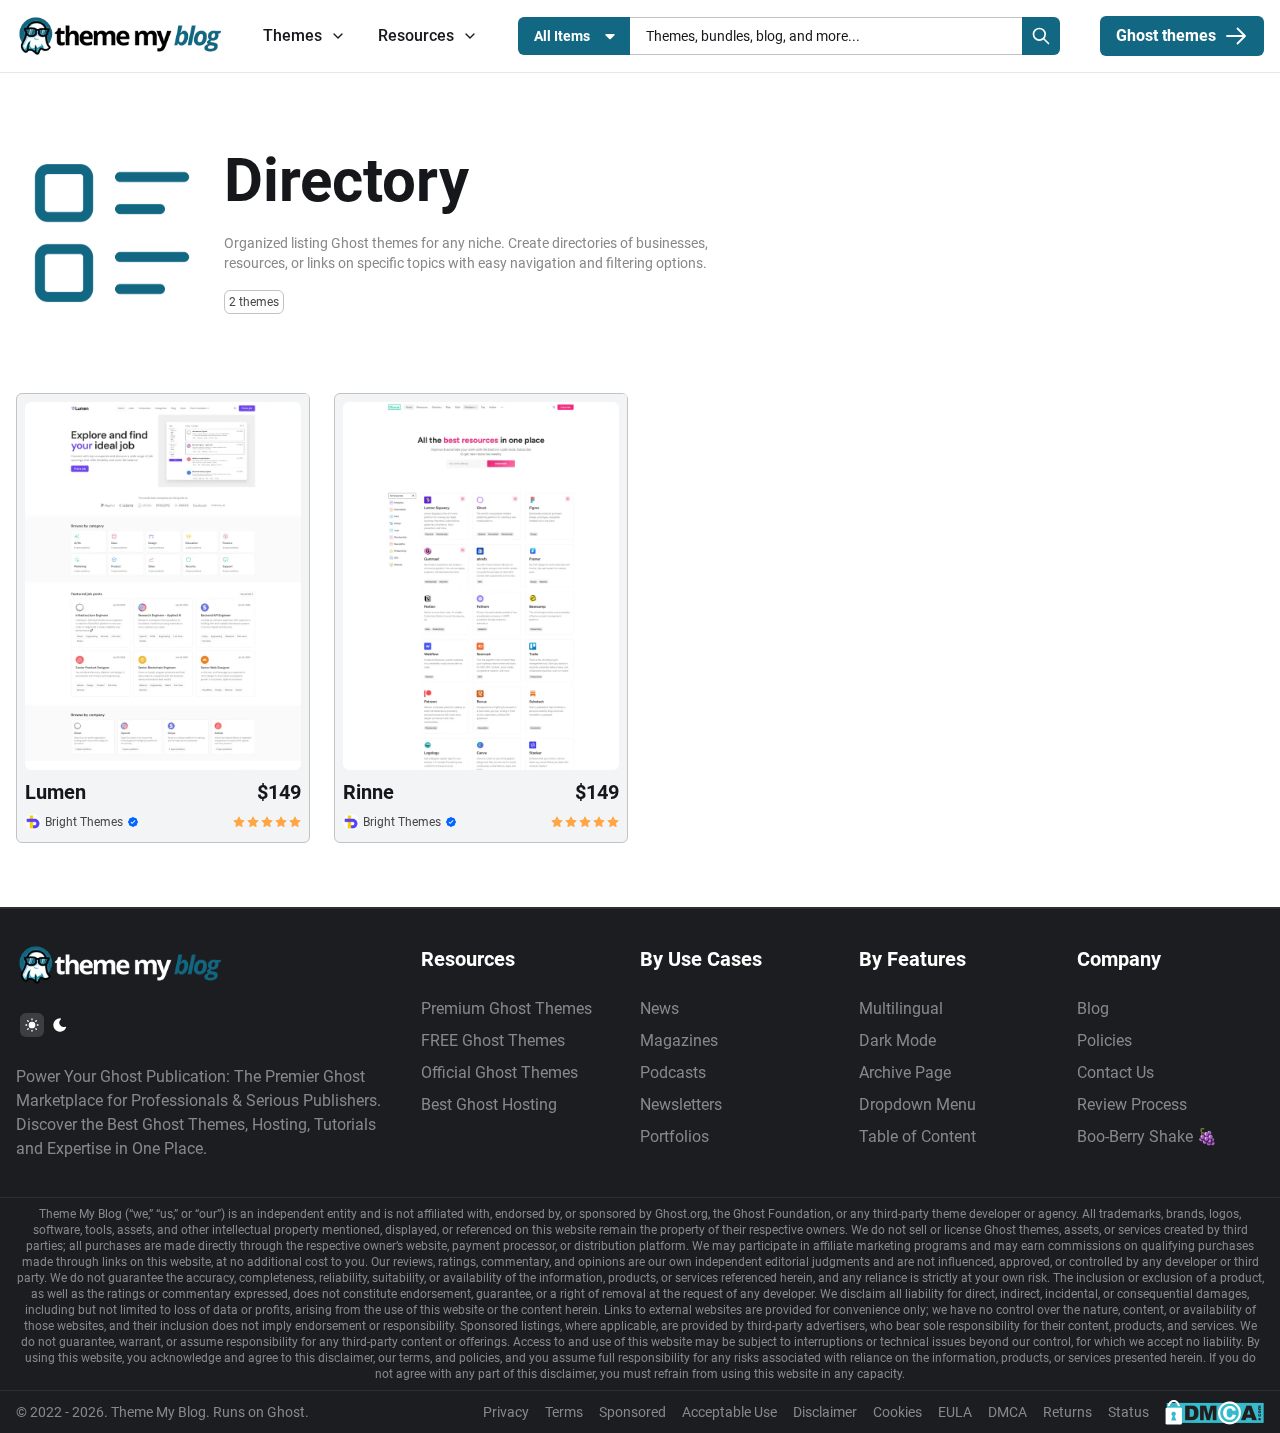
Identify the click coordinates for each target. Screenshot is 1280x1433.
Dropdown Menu (917, 1104)
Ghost (286, 1412)
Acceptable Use (729, 1412)
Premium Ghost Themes (506, 1008)
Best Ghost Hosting (489, 1104)
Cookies (897, 1412)
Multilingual (901, 1008)
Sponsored (632, 1412)
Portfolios (674, 1136)
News (659, 1008)
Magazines (679, 1040)
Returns (1067, 1412)
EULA (955, 1412)
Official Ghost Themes (499, 1072)
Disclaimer (825, 1412)
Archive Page (905, 1072)
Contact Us (1115, 1072)
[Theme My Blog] (119, 36)
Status (1128, 1412)
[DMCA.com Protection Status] (1214, 1412)
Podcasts (673, 1072)
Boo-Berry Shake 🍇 (1147, 1136)
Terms (564, 1412)
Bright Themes (84, 822)
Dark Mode (897, 1040)
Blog (1093, 1008)
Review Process (1132, 1104)
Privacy (506, 1412)
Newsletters (681, 1104)
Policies (1104, 1040)
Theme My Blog (158, 1412)
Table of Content (917, 1136)
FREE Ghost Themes (493, 1040)
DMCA (1007, 1412)
